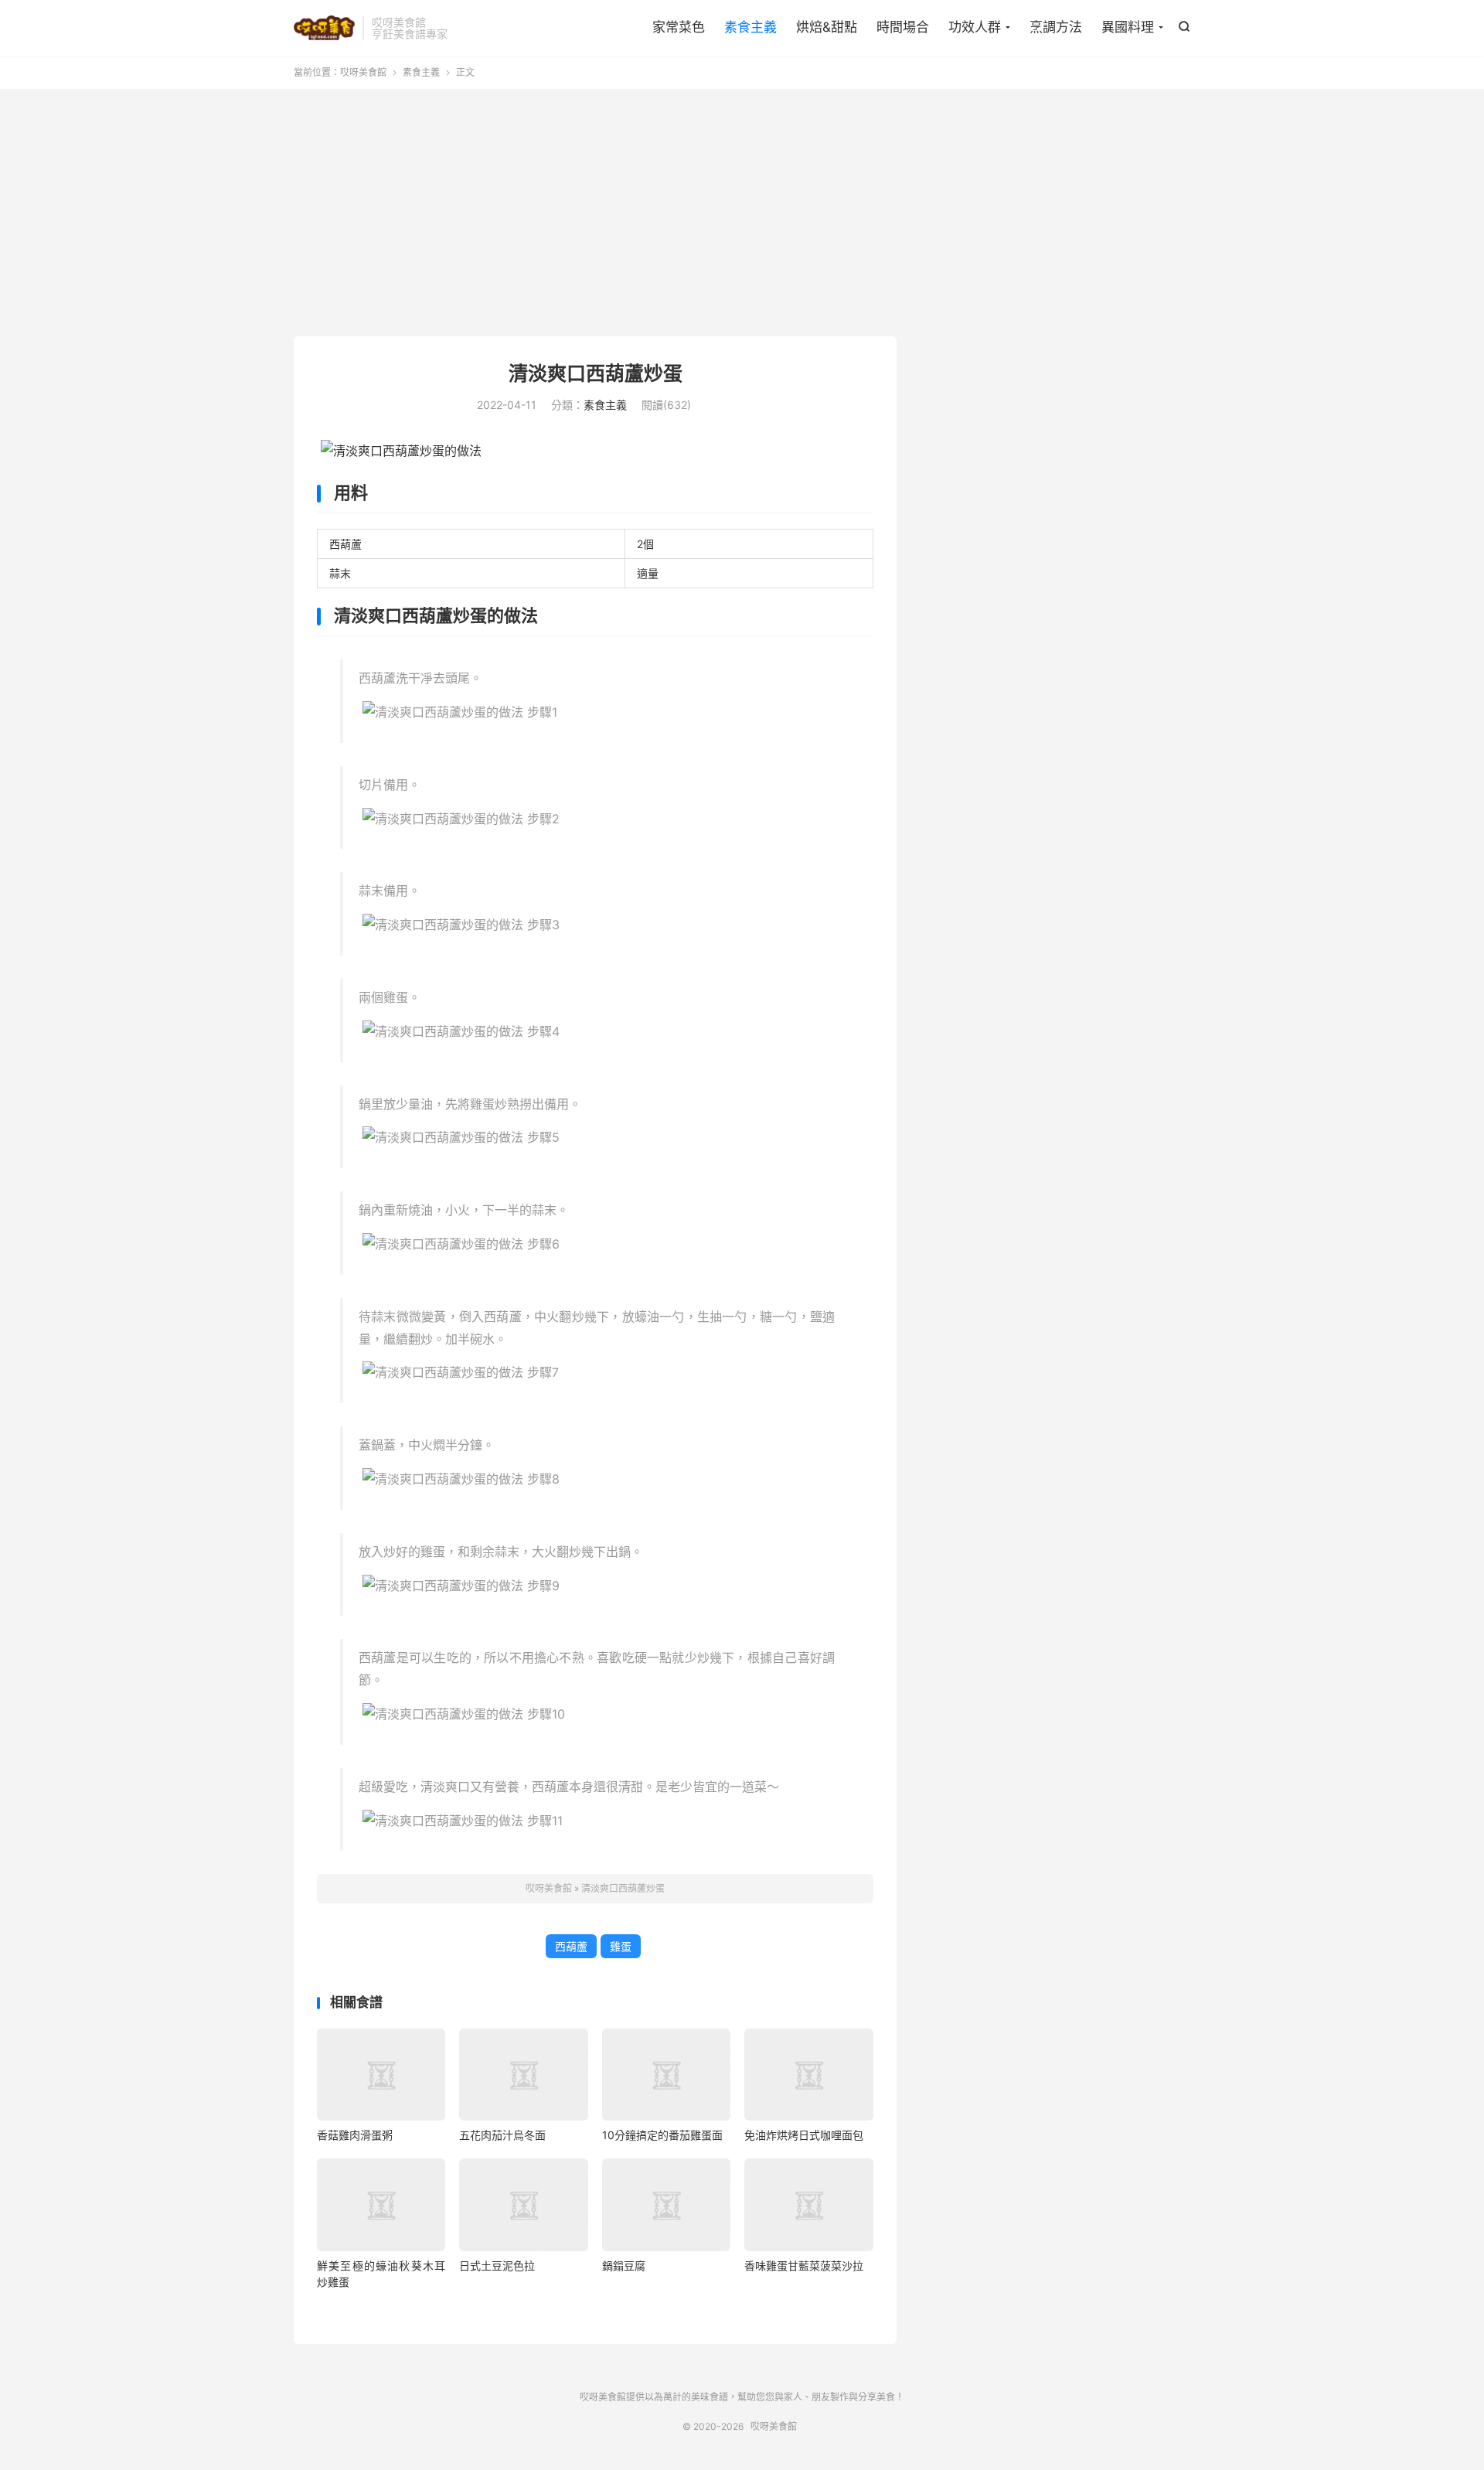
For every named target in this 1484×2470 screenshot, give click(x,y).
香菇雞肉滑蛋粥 (355, 2135)
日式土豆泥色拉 (497, 2266)
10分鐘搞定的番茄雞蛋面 (662, 2135)
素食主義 (751, 27)
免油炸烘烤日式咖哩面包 (804, 2135)
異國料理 (1128, 27)
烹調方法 (1056, 27)
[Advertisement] (742, 213)
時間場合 (903, 27)
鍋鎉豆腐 (624, 2266)
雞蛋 (621, 1946)
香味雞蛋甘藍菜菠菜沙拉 (804, 2266)
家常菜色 (679, 27)
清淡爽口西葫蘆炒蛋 (596, 373)
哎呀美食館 (324, 28)
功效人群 (975, 27)
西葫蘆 (571, 1946)
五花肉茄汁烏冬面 (502, 2135)
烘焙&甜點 (827, 27)
